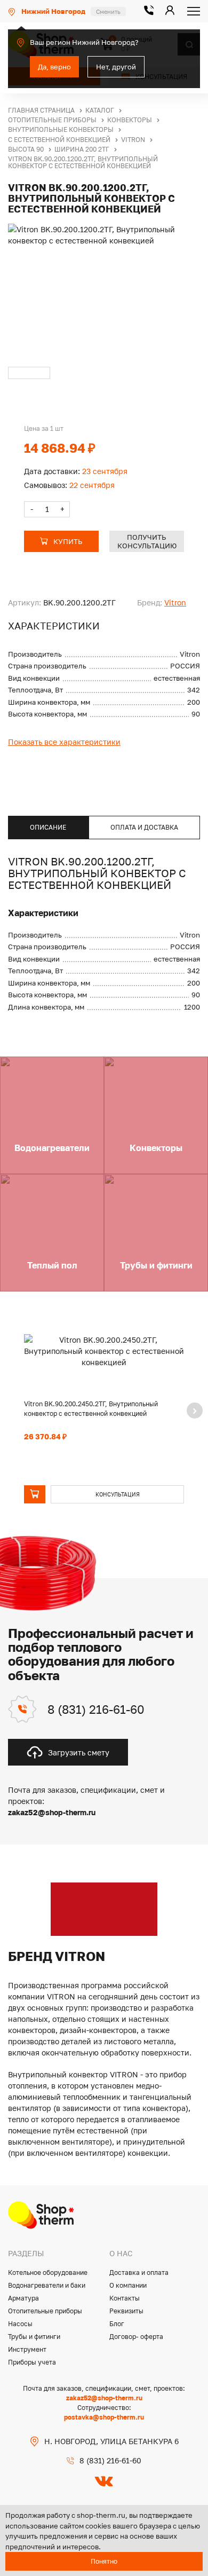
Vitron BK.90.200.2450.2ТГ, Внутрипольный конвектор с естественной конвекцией (91, 1409)
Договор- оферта (136, 2337)
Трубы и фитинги (34, 2337)
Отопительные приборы (45, 2311)
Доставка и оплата (139, 2272)
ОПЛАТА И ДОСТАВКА (144, 827)
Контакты (125, 2298)
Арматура (23, 2298)
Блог (117, 2324)
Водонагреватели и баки (47, 2285)
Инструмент (27, 2349)
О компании (128, 2285)
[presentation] (195, 1411)
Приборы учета (32, 2362)
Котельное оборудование (48, 2272)
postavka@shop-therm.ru (104, 2417)
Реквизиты (126, 2311)
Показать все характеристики (64, 742)
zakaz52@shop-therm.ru (104, 2398)
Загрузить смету (79, 1752)
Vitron (175, 602)
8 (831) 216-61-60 (96, 1709)
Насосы (20, 2324)
